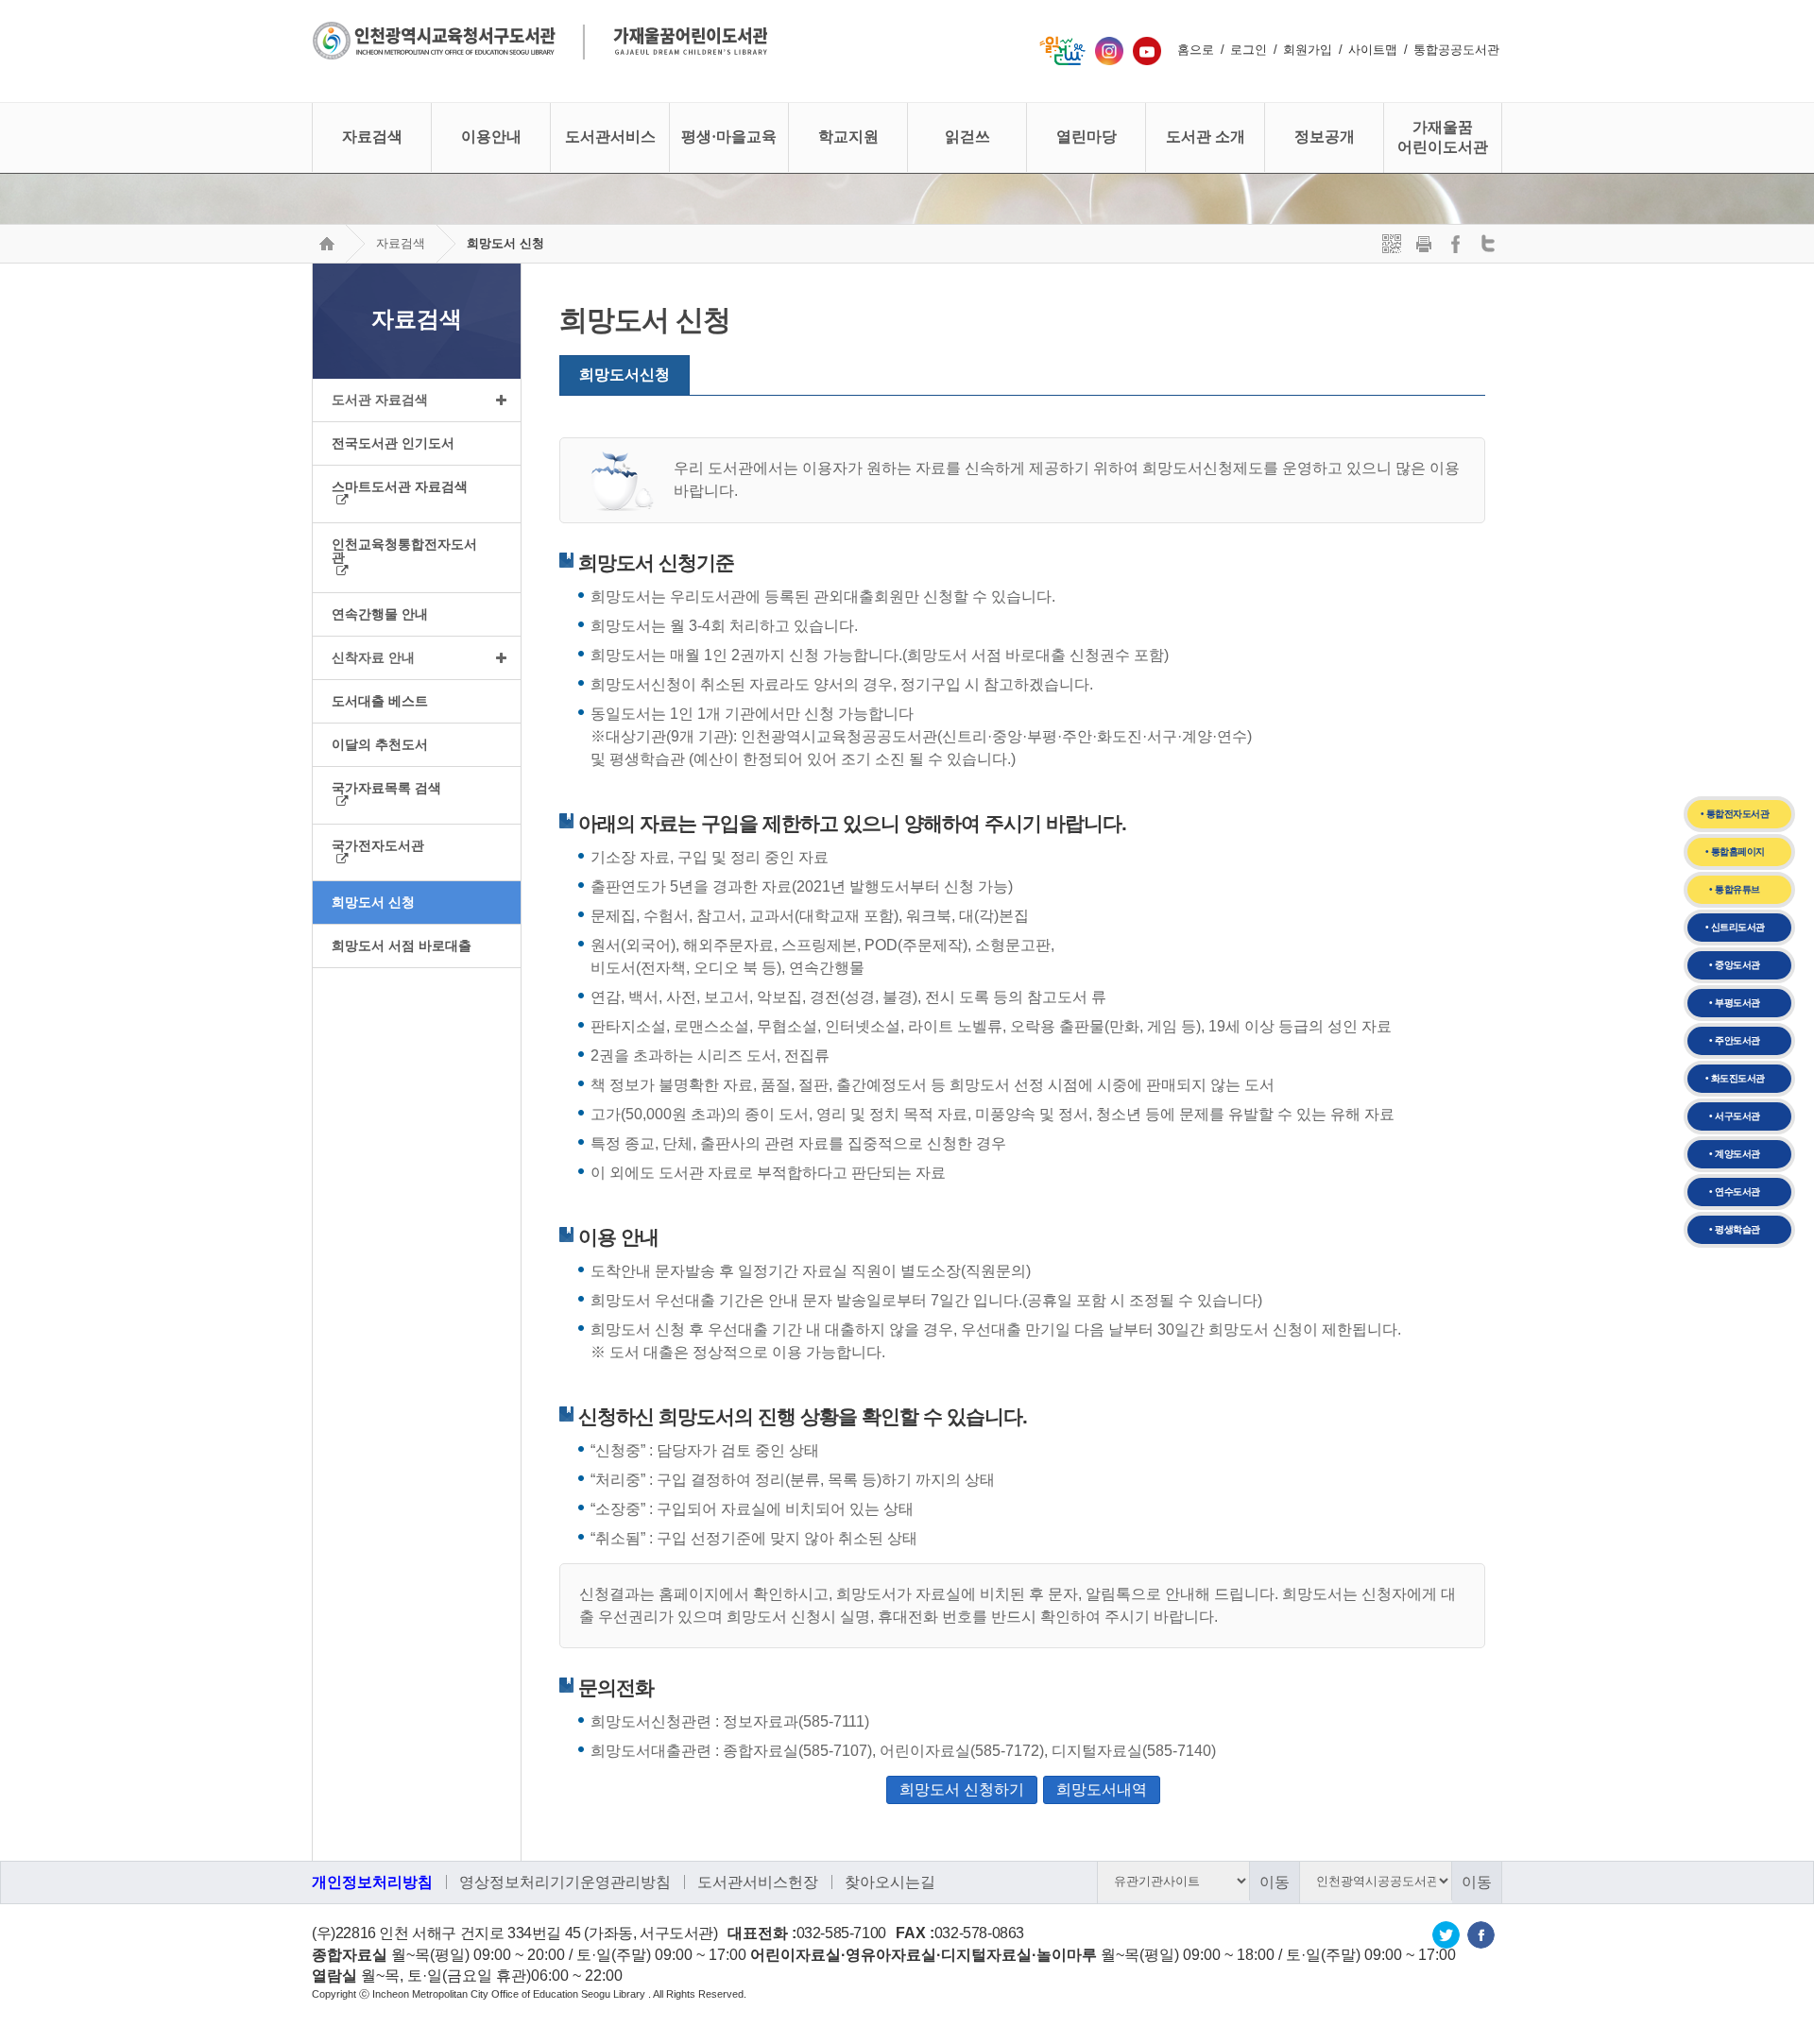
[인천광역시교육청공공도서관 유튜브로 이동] (1147, 50)
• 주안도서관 (1735, 1040)
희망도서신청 (625, 375)
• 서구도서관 (1735, 1116)
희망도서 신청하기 (962, 1789)
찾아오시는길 (890, 1882)
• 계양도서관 (1735, 1154)
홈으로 (1196, 50)
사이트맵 (1373, 50)
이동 (1275, 1882)
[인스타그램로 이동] (1109, 50)
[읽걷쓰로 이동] (1062, 50)
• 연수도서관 (1735, 1192)
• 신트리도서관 (1735, 927)
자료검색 (401, 243)
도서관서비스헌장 (758, 1882)
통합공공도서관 (1456, 50)
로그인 (1249, 50)
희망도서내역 (1102, 1789)
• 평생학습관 (1735, 1229)
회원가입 (1308, 50)
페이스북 (1481, 1935)
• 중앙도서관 (1735, 965)
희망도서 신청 (505, 243)
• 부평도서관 (1735, 1003)
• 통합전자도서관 (1735, 814)
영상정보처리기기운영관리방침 (565, 1882)
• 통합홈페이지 (1735, 852)
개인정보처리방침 (372, 1882)
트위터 (1446, 1935)
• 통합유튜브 (1735, 889)
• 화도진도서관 (1735, 1078)
